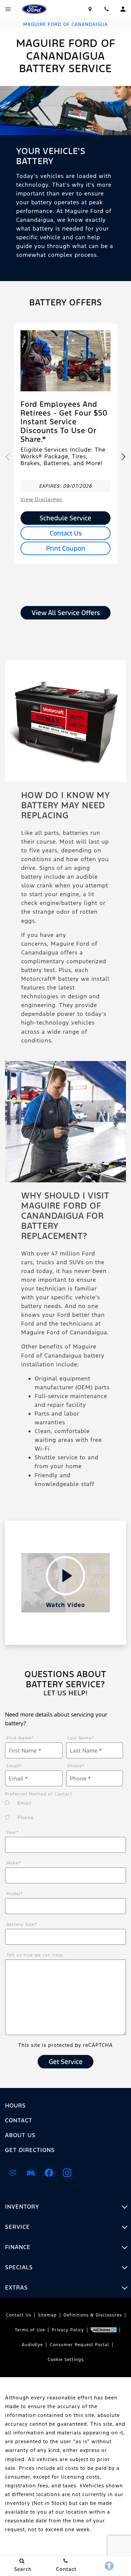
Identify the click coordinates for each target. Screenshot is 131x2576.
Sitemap (47, 2315)
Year (13, 1832)
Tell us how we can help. (35, 1955)
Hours (15, 2105)
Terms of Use (30, 2330)
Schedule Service (65, 518)
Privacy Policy (68, 2330)
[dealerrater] (12, 2173)
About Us (20, 2135)
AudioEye (32, 2345)
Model (15, 1894)
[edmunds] (31, 2173)
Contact (19, 2120)
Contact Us (66, 533)
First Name (20, 1738)
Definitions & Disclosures (93, 2315)
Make (14, 1863)
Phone (76, 1766)
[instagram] (67, 2173)
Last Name (81, 1738)
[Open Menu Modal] (8, 9)
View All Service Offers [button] (66, 613)
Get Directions (30, 2150)
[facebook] (49, 2173)
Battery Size (22, 1925)
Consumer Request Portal (79, 2345)
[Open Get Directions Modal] (90, 9)
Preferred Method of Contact (39, 1794)
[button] (123, 457)
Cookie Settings (66, 2360)
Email (14, 1766)
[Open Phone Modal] (107, 9)
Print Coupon (66, 548)
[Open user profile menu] (123, 9)
